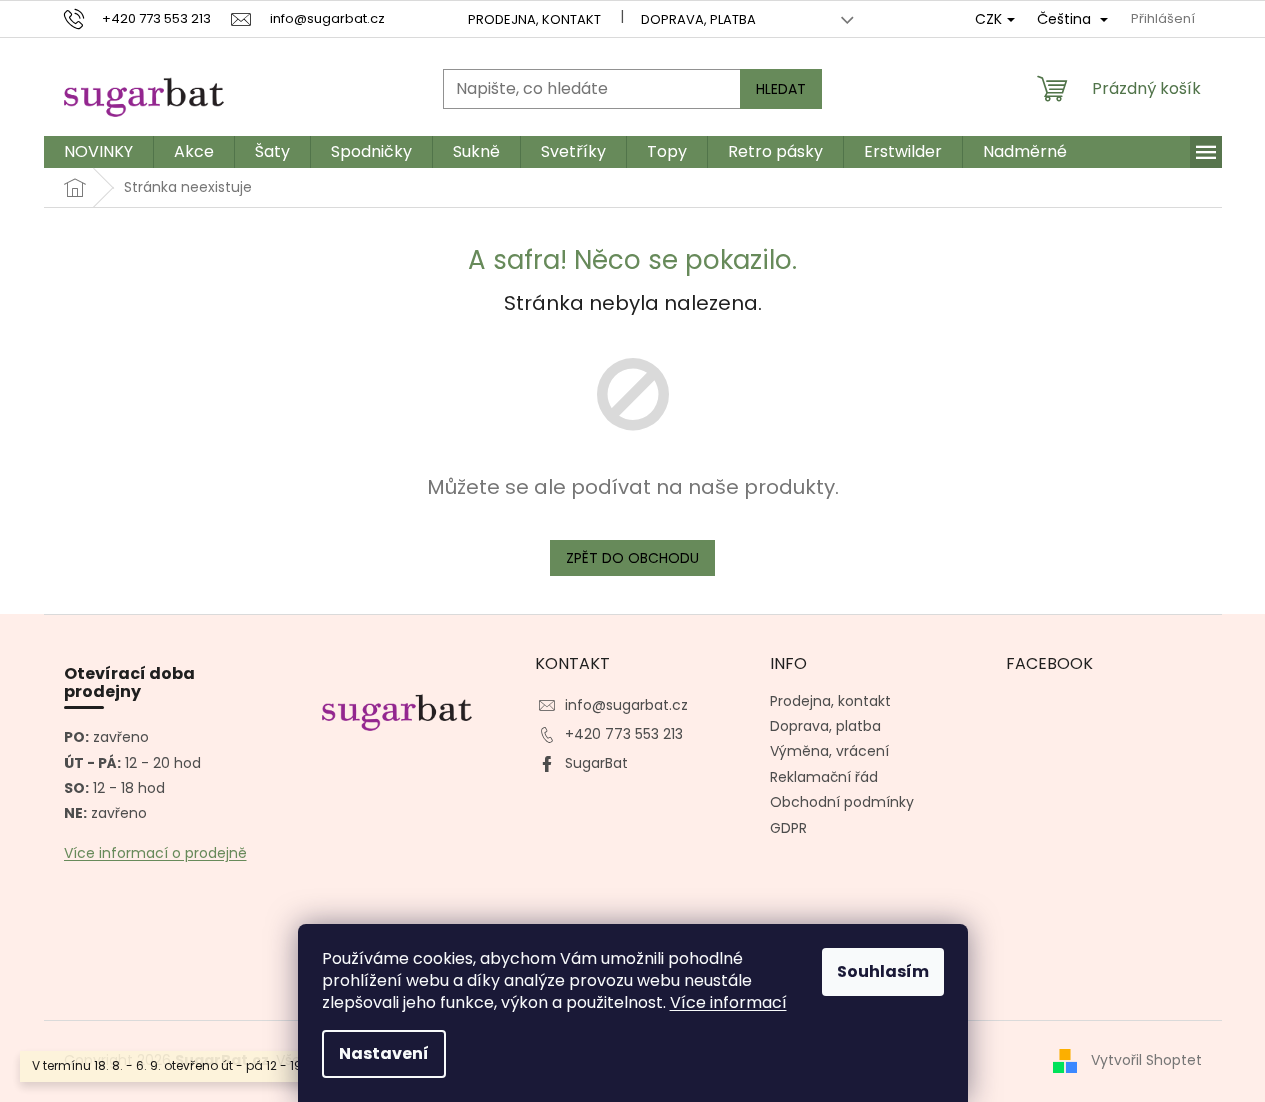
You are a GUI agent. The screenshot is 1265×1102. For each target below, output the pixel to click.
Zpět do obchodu (632, 558)
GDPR (788, 828)
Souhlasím (883, 971)
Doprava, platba (698, 19)
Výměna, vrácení (829, 751)
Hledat (781, 89)
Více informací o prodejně (155, 853)
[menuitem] (98, 152)
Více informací (728, 1002)
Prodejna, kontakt (534, 19)
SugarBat (596, 763)
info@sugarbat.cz (626, 705)
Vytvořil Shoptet (1146, 1060)
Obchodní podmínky (842, 802)
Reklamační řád (824, 777)
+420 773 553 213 (624, 734)
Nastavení (384, 1053)
